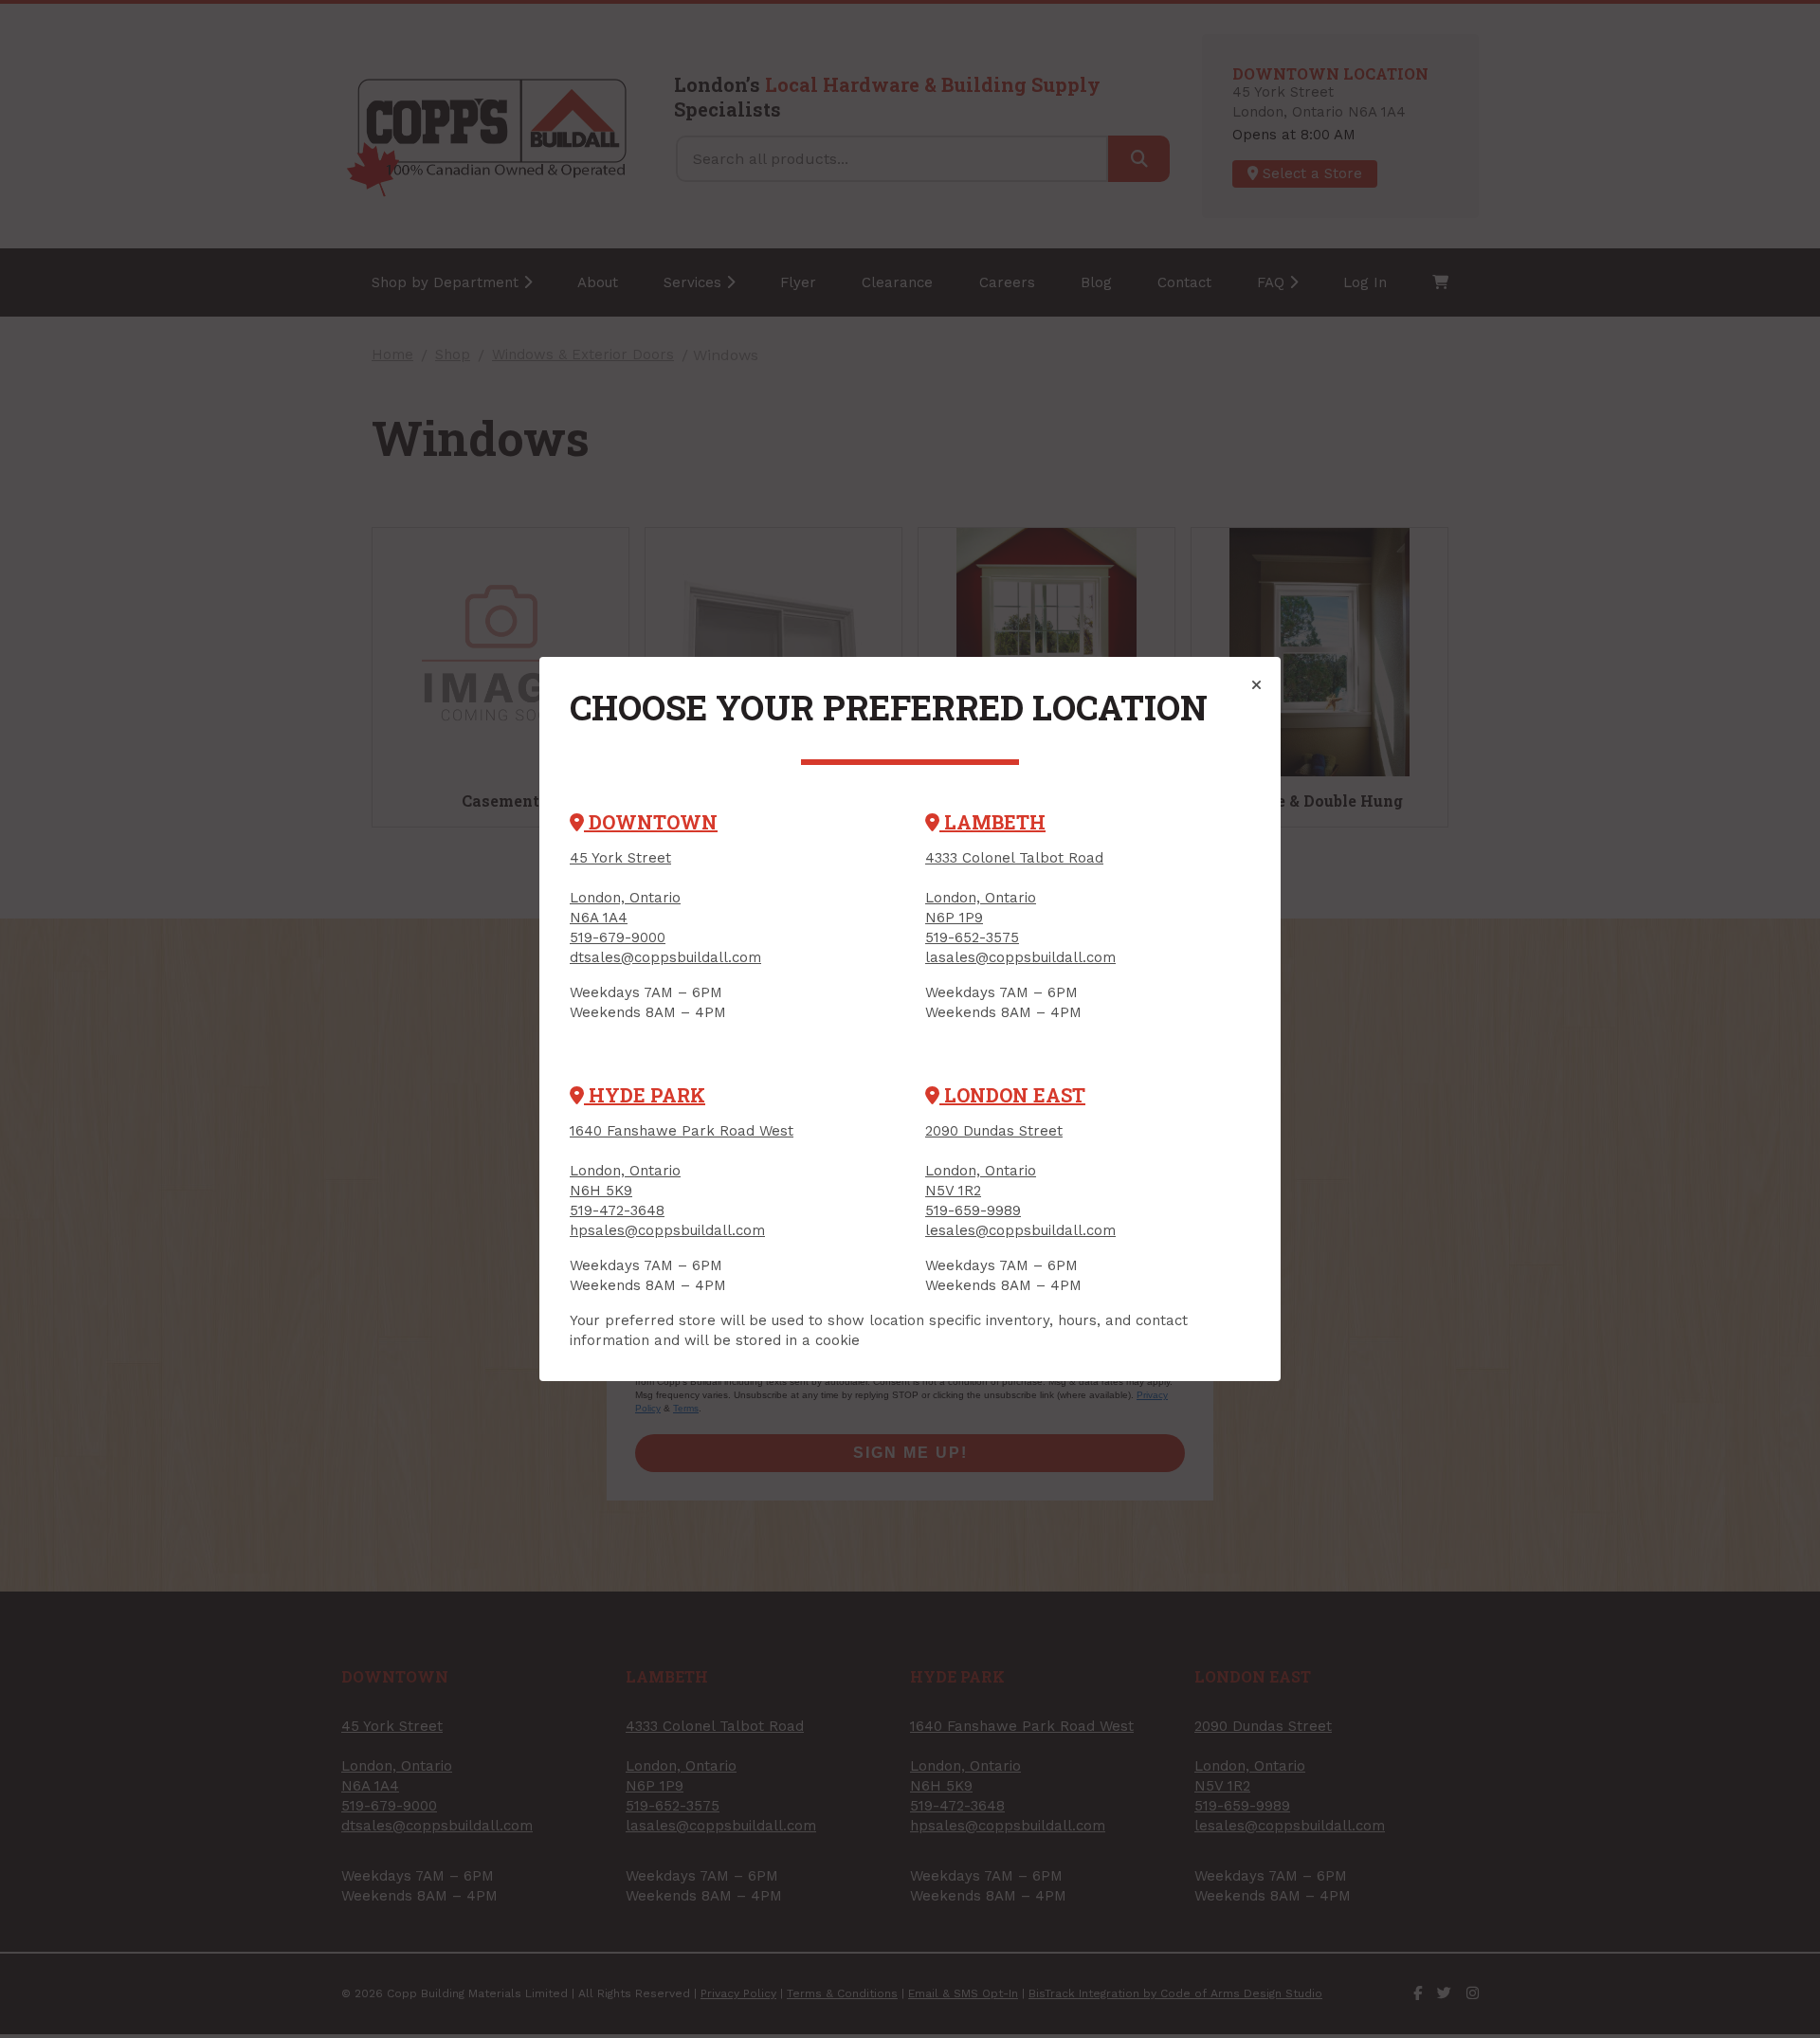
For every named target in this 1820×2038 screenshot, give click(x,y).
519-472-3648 (617, 1210)
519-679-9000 (618, 937)
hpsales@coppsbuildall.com (667, 1230)
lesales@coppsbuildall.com (1020, 1230)
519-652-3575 (972, 937)
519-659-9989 (973, 1210)
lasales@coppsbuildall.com (1020, 957)
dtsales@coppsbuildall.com (665, 957)
